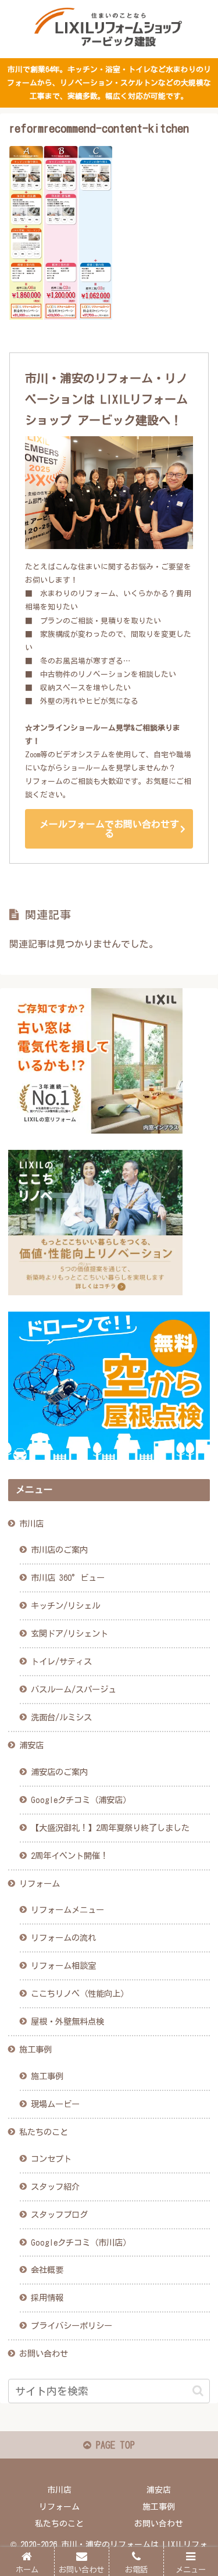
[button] (198, 2391)
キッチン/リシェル (65, 1606)
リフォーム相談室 (63, 1966)
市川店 (31, 1524)
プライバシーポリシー (72, 2326)
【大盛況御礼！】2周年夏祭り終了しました (110, 1828)
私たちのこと (44, 2132)
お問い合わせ (44, 2354)
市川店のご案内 (59, 1550)
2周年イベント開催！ (69, 1856)
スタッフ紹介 (55, 2187)
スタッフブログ (59, 2215)
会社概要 (47, 2270)
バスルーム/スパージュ (74, 1689)
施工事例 (35, 2049)
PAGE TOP (113, 2445)
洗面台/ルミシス (61, 1717)
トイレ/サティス (61, 1661)
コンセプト (51, 2159)
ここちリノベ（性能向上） (80, 1994)
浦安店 (31, 1745)
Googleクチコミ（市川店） (81, 2242)
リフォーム (40, 1884)
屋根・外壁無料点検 (67, 2021)
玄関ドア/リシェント (69, 1633)
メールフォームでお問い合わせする (109, 829)
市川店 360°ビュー (68, 1578)
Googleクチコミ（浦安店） (81, 1800)
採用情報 (47, 2298)
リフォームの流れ (63, 1938)
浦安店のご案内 (59, 1772)
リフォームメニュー (67, 1910)
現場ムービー (55, 2104)
